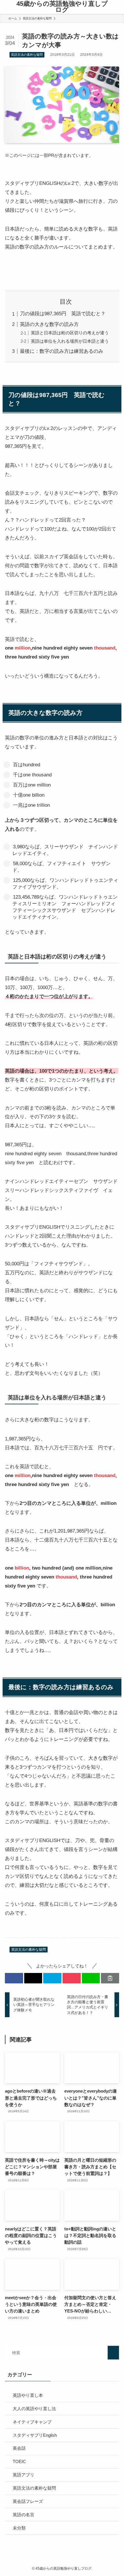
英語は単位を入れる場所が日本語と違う (70, 341)
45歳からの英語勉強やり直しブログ (62, 7)
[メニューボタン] (6, 7)
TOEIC (19, 2461)
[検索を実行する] (113, 2353)
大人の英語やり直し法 (34, 2409)
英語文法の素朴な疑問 (27, 55)
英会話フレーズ (28, 2501)
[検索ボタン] (118, 7)
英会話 (19, 2448)
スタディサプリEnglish (35, 2435)
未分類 (19, 2528)
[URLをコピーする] (110, 1978)
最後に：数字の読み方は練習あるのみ (62, 351)
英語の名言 (24, 2515)
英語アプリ (24, 2475)
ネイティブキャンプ (32, 2422)
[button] (14, 1978)
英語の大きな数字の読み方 (49, 324)
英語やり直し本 (28, 2395)
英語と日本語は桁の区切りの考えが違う (70, 333)
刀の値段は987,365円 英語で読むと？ (63, 314)
